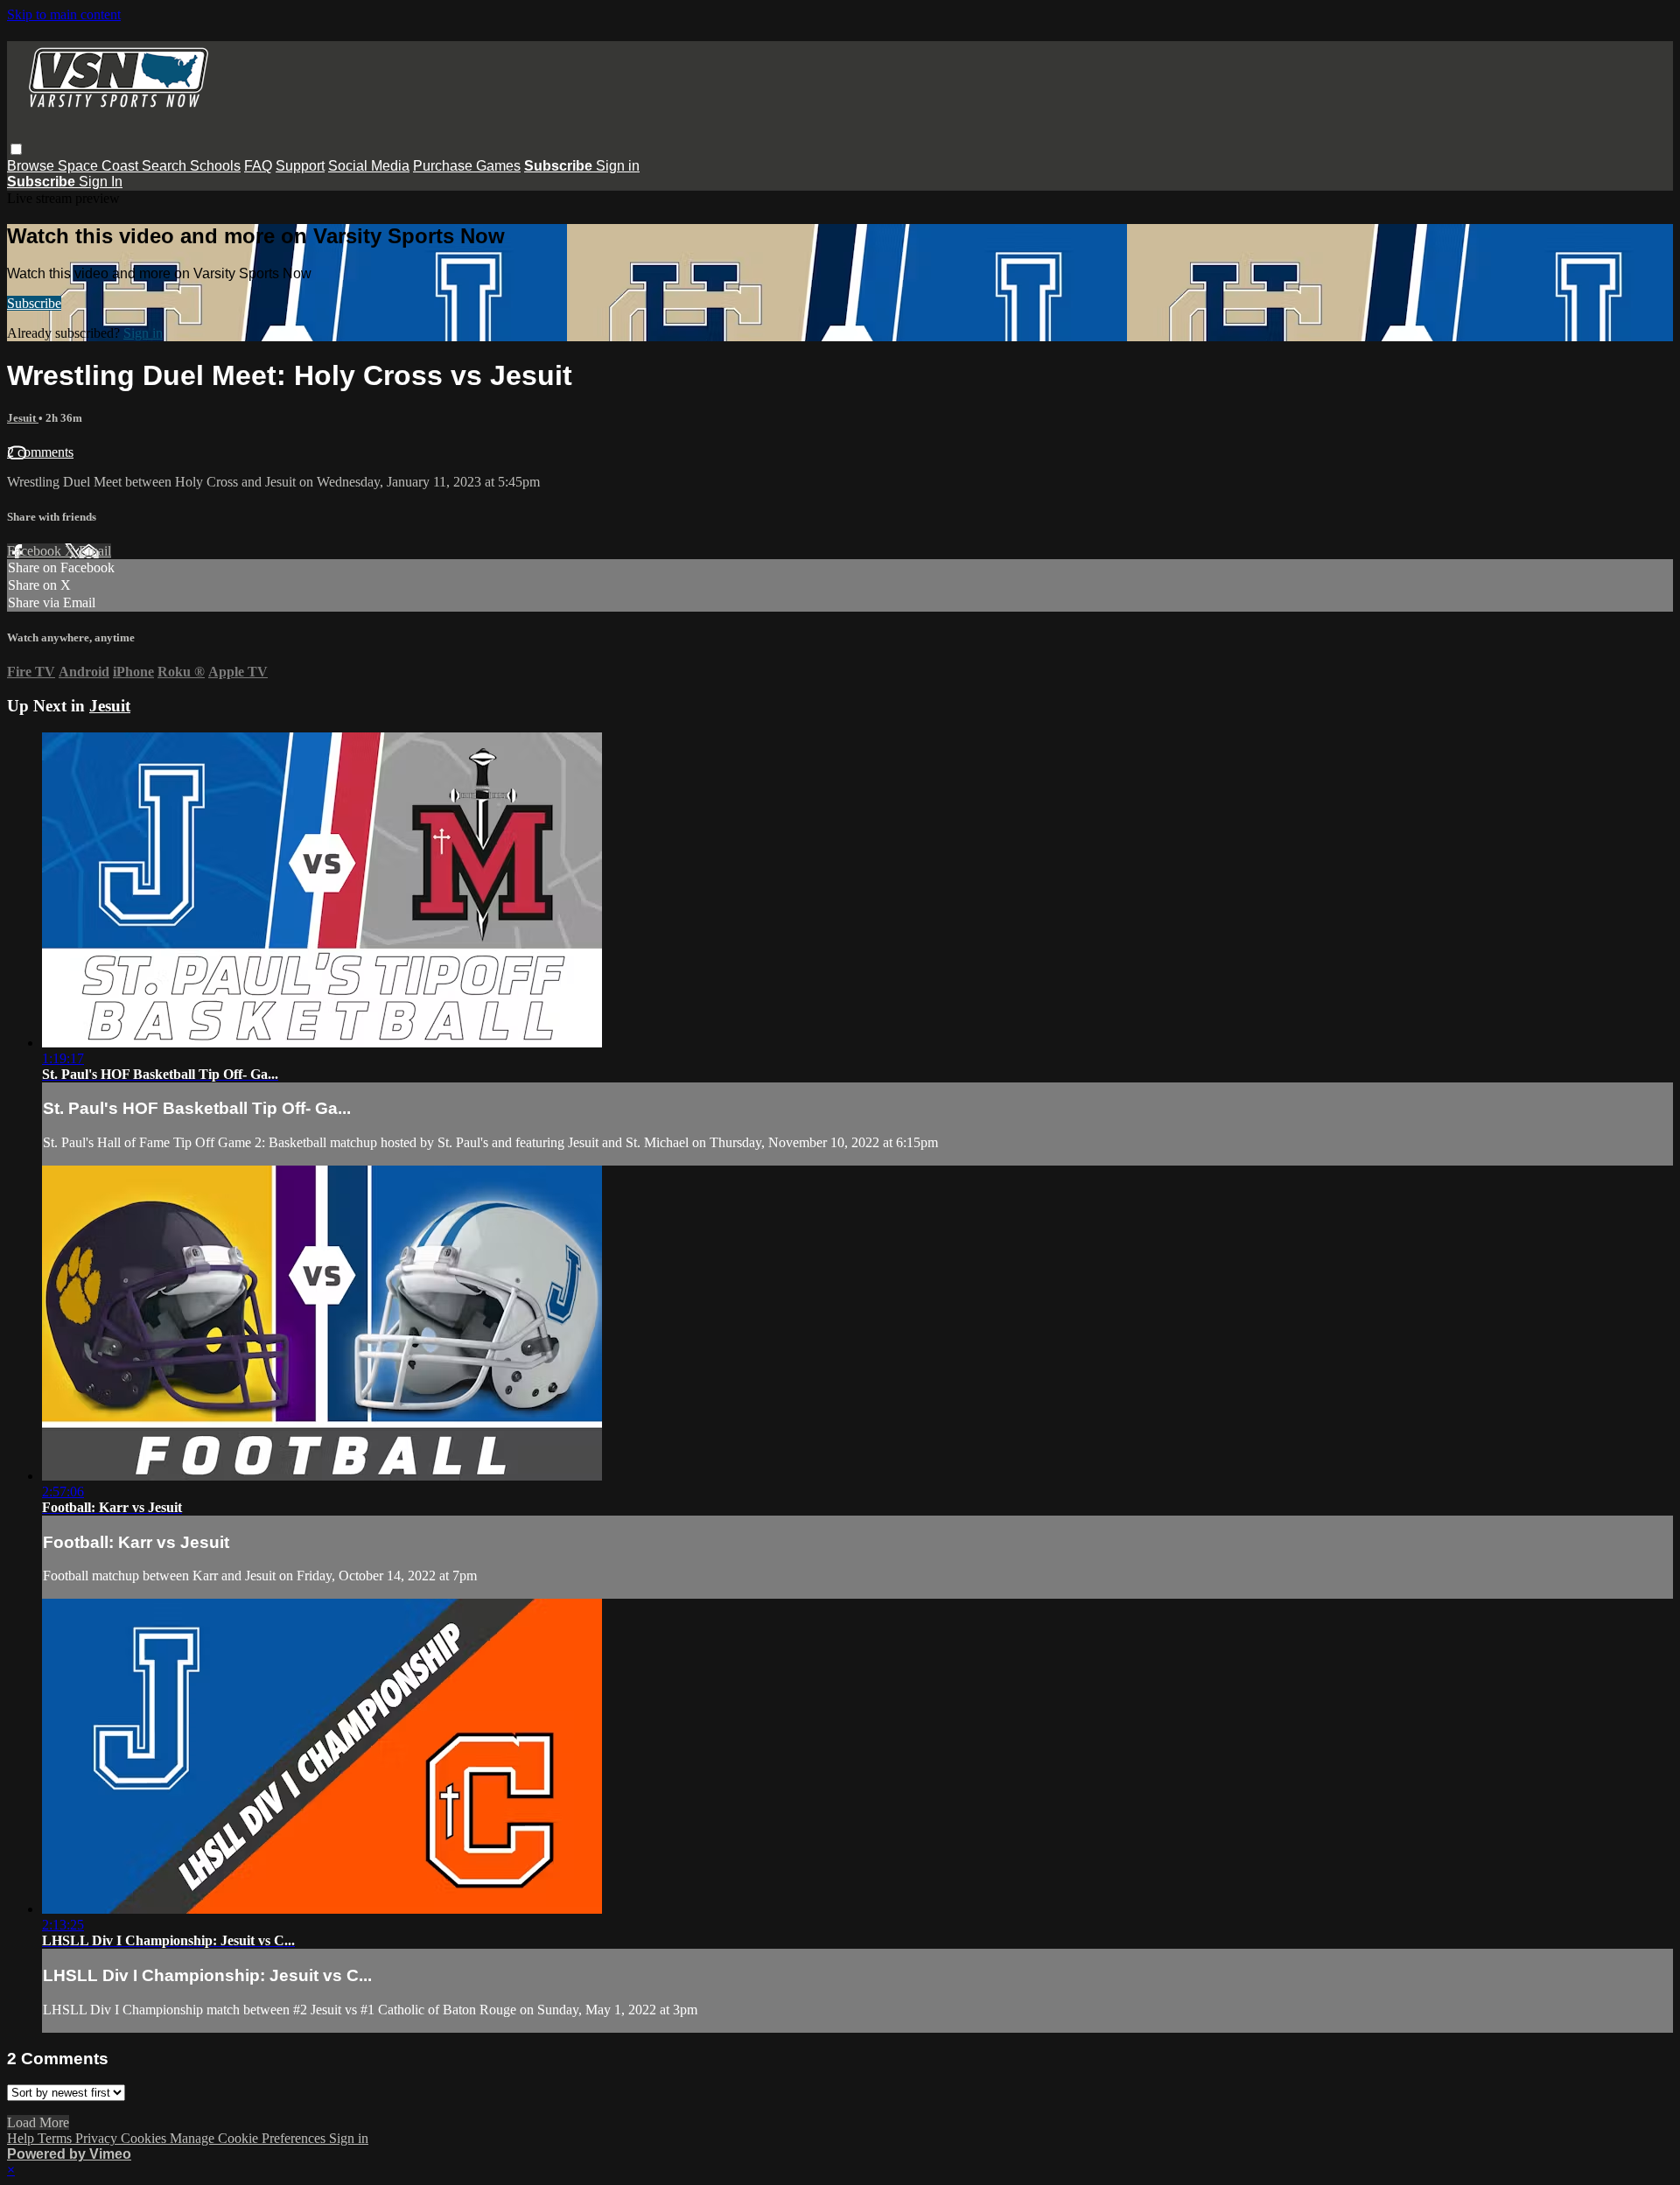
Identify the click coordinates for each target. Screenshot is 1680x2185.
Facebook (36, 551)
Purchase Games (467, 166)
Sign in (618, 166)
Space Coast (100, 166)
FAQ (258, 166)
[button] (16, 149)
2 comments (40, 452)
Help (22, 2138)
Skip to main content (64, 14)
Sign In (101, 182)
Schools (215, 166)
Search (166, 166)
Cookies (145, 2138)
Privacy (98, 2138)
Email (95, 551)
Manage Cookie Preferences (249, 2138)
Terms (56, 2138)
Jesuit (23, 418)
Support (300, 166)
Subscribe (34, 303)
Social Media (369, 166)
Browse (32, 166)
